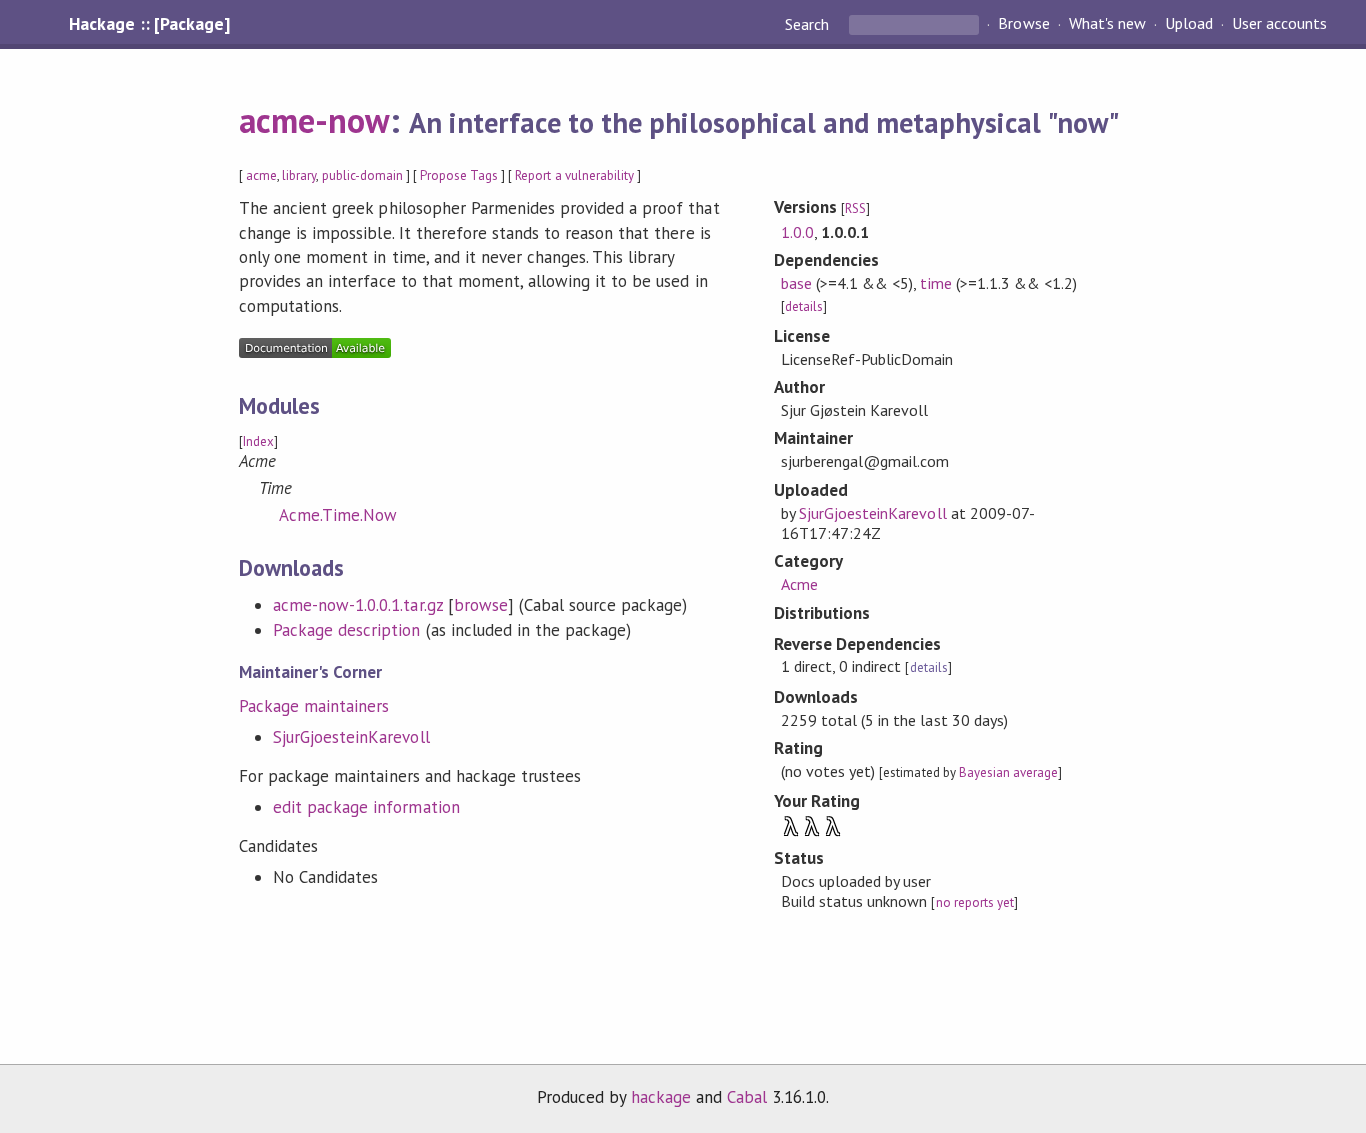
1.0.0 (797, 232)
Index (258, 441)
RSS (855, 208)
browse (481, 605)
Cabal (747, 1097)
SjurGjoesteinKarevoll (351, 737)
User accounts (1279, 24)
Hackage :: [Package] (149, 24)
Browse (1023, 24)
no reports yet (975, 902)
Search (809, 24)
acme (261, 175)
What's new (1107, 24)
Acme (799, 584)
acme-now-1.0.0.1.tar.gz (358, 605)
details (804, 306)
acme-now (314, 120)
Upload (1189, 24)
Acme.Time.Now (338, 515)
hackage (661, 1097)
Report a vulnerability (574, 175)
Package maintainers (314, 706)
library (299, 175)
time (935, 283)
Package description (346, 630)
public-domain (362, 175)
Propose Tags (459, 175)
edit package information (366, 807)
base (796, 283)
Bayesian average (1008, 772)
